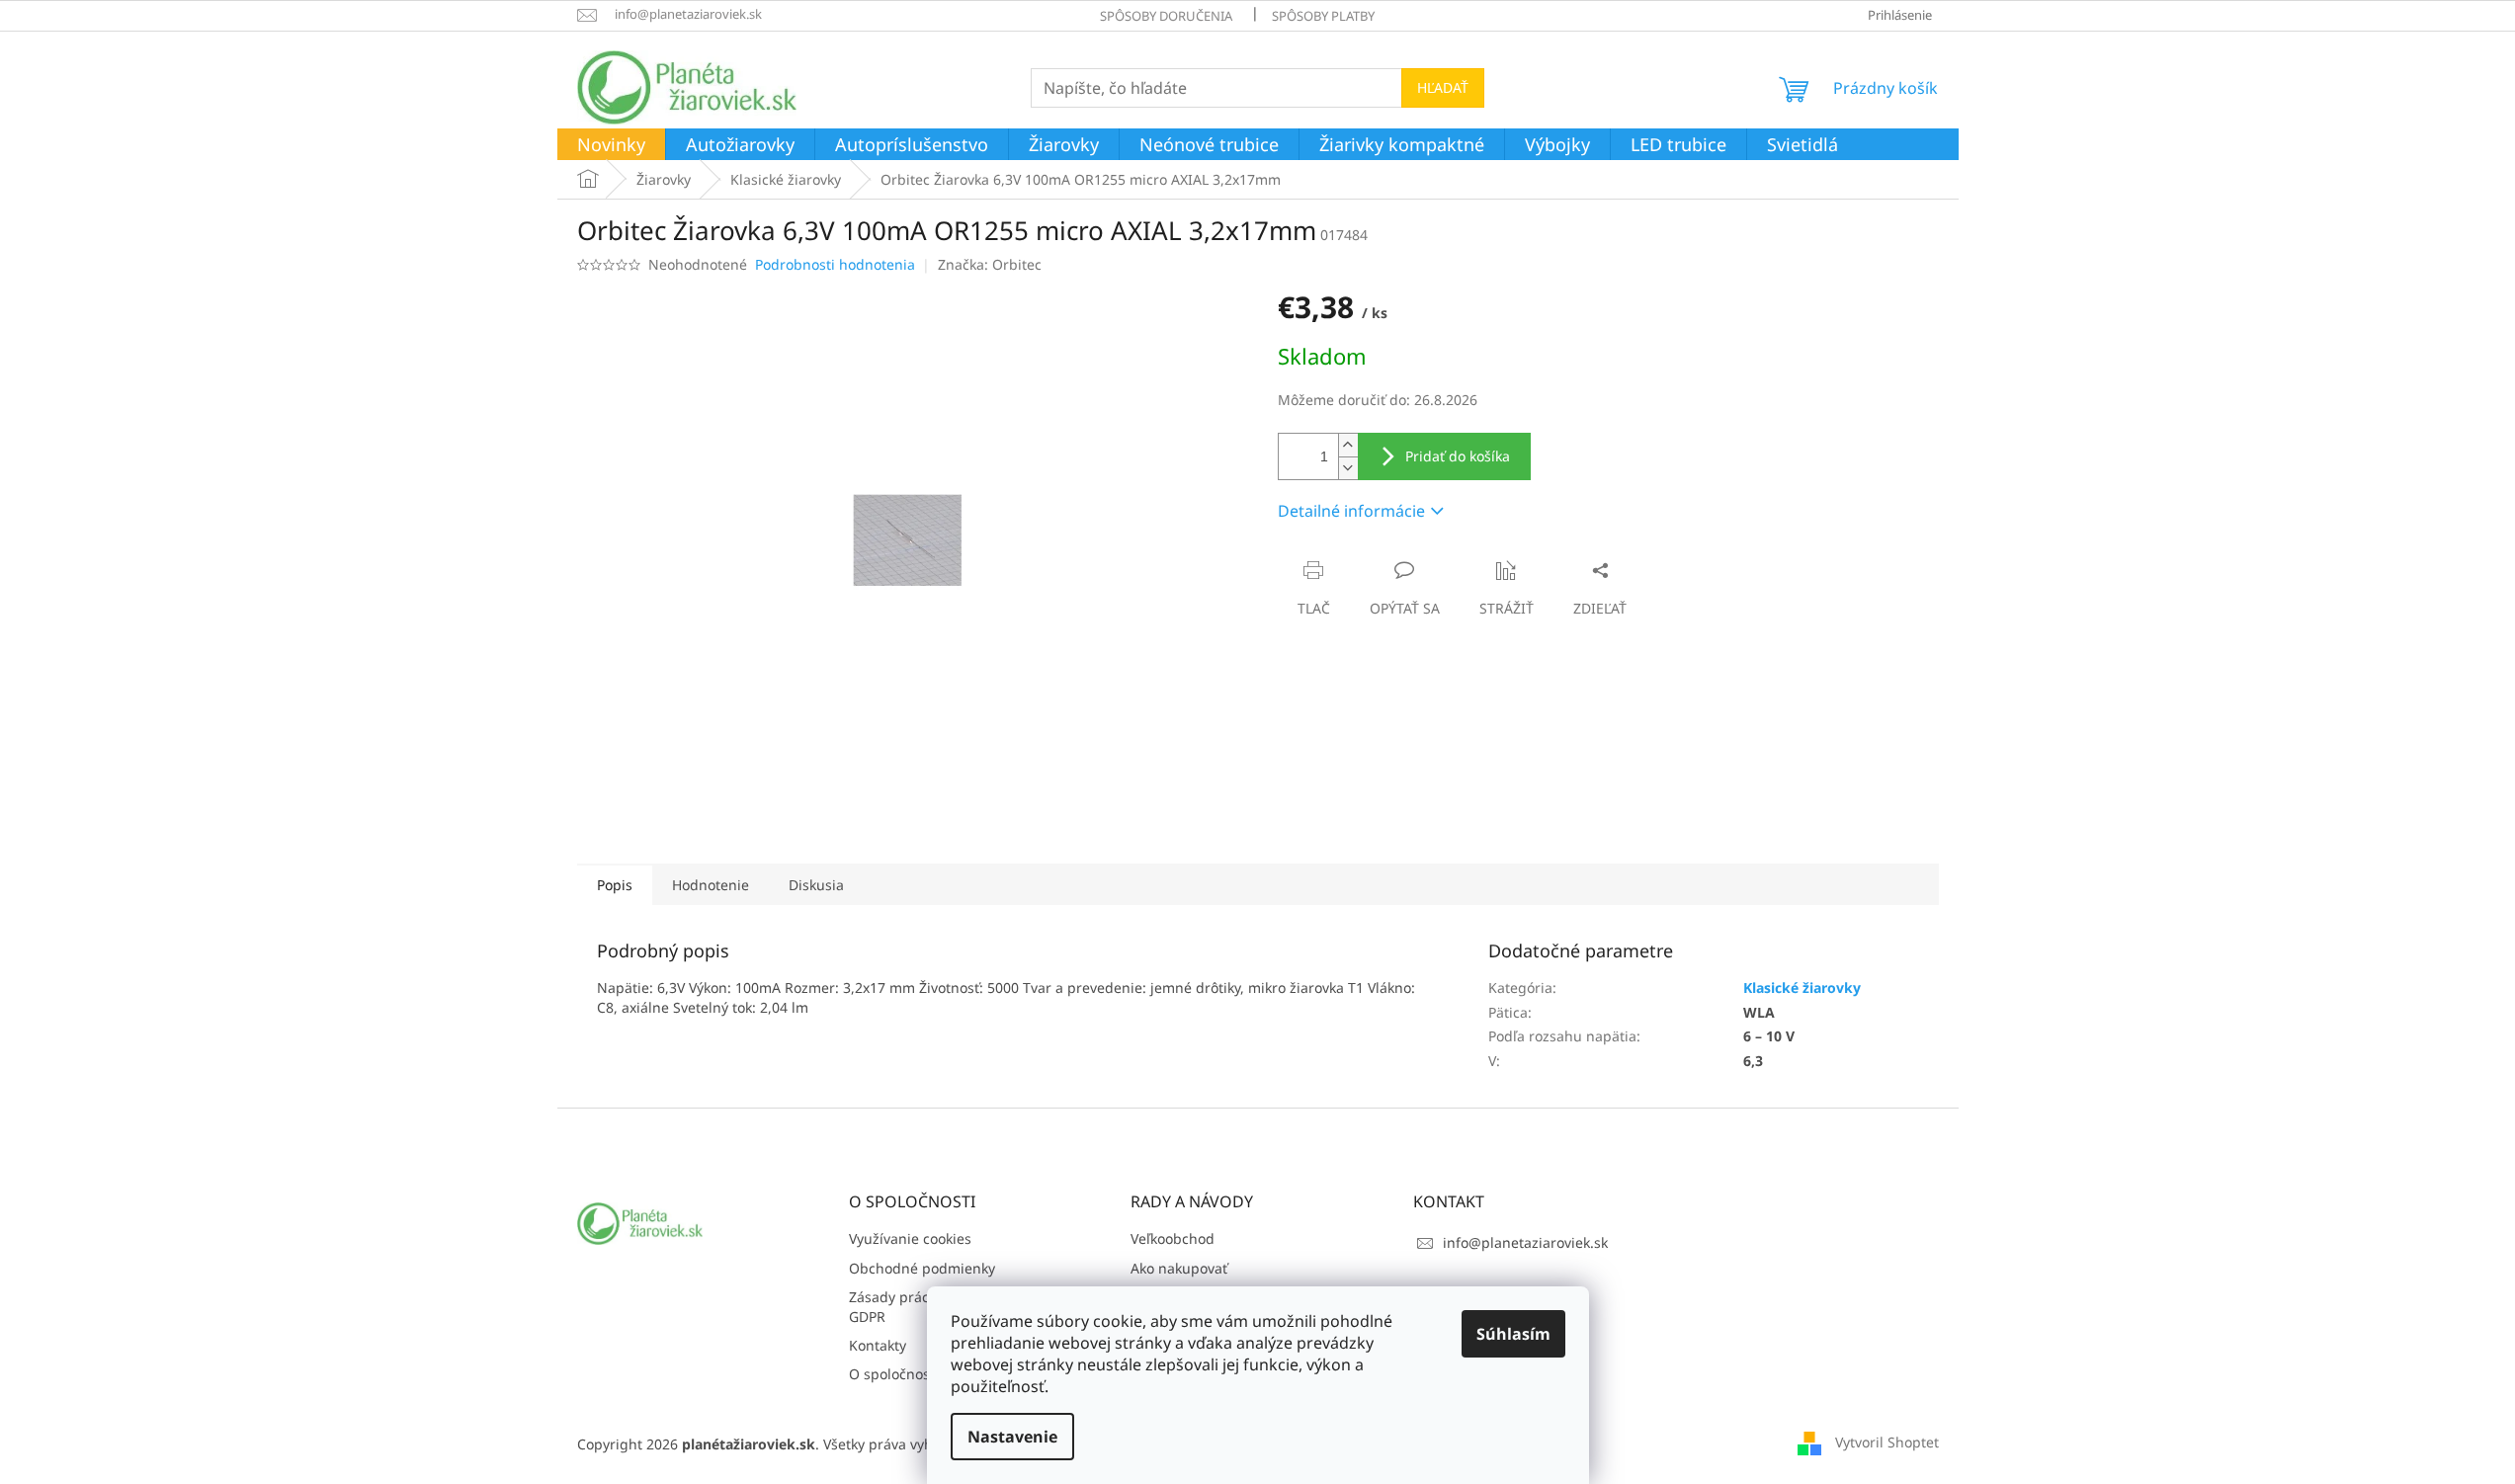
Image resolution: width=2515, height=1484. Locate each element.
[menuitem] (611, 145)
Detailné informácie (1351, 511)
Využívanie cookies (910, 1238)
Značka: (990, 264)
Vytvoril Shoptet (1887, 1442)
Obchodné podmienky (922, 1268)
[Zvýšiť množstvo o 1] (1348, 445)
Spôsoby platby (1323, 16)
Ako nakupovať (1179, 1268)
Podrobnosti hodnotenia (835, 264)
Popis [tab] (615, 885)
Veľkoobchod (1173, 1238)
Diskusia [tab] (816, 885)
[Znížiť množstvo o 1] (1348, 468)
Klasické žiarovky (1802, 988)
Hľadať (1443, 87)
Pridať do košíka (1458, 456)
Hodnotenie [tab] (711, 885)
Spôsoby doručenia (1166, 16)
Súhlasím (1513, 1334)
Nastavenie (1012, 1437)
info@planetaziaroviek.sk (1525, 1242)
